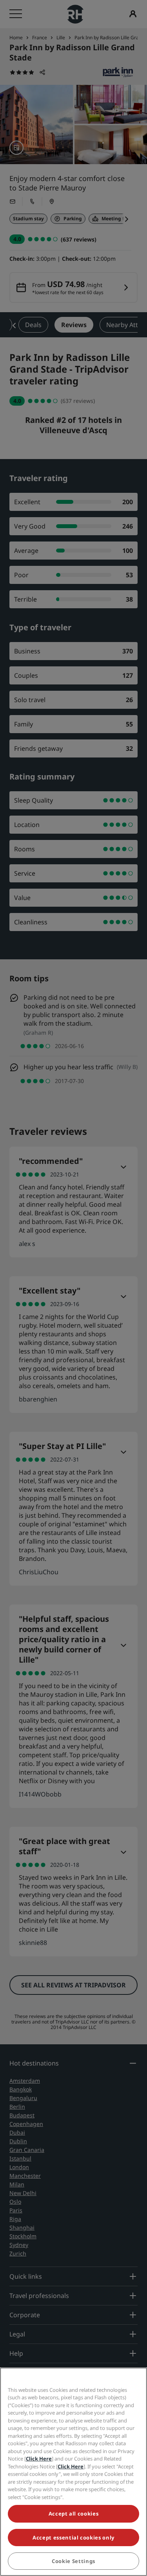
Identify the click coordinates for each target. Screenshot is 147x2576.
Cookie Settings (73, 2561)
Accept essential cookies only (73, 2538)
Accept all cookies (74, 2514)
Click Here (39, 2459)
